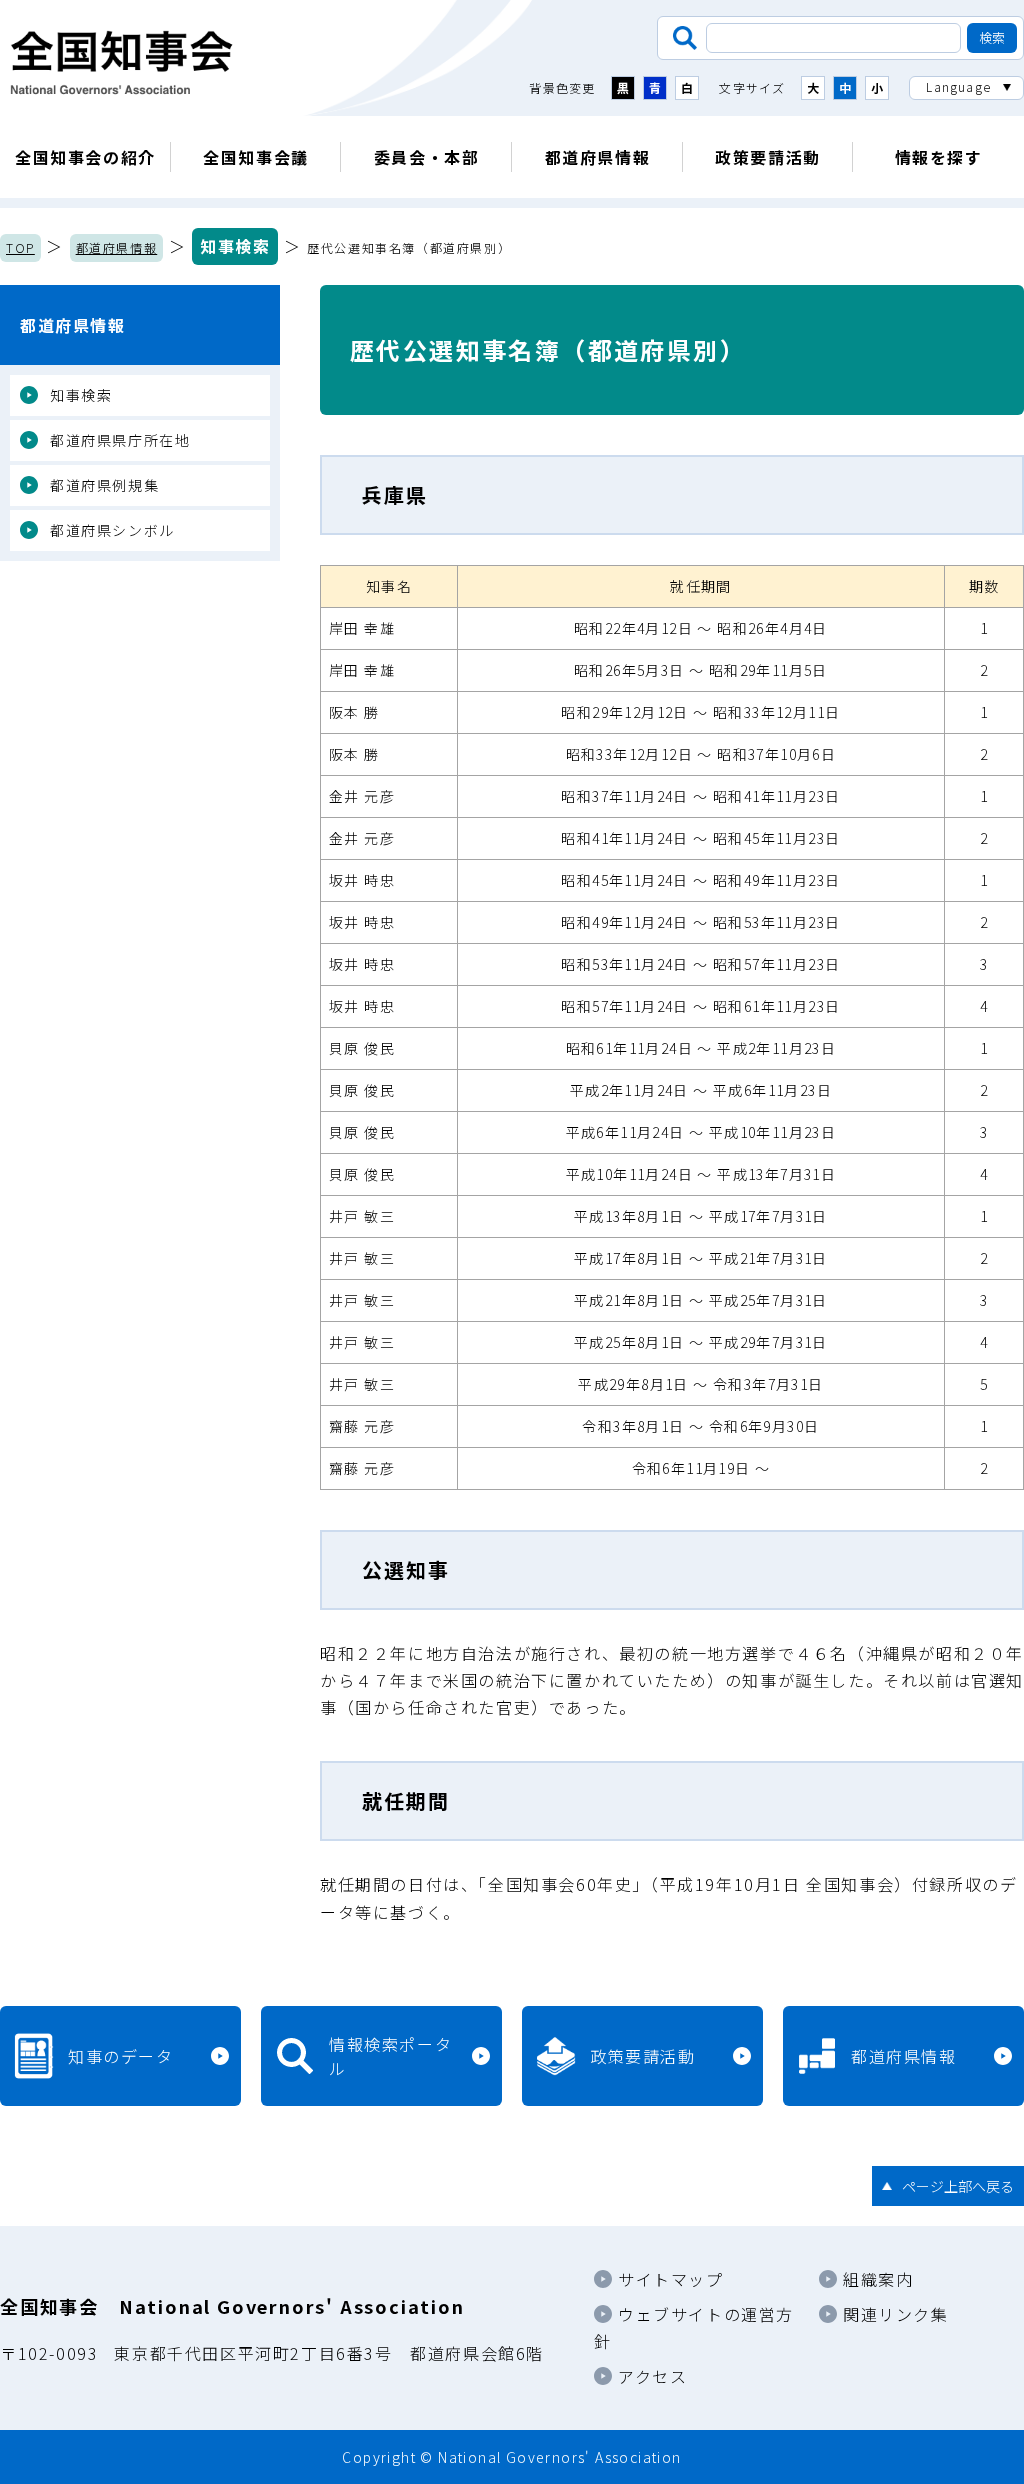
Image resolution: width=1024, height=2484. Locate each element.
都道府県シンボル (112, 530)
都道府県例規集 (104, 485)
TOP (20, 247)
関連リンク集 (896, 2314)
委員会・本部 (427, 157)
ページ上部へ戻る (958, 2186)
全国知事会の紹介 (85, 157)
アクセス (652, 2376)
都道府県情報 (598, 157)
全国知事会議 (256, 157)
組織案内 (878, 2279)
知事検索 (235, 246)
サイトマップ (671, 2279)
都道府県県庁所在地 (120, 440)
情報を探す (939, 157)
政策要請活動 (768, 157)
